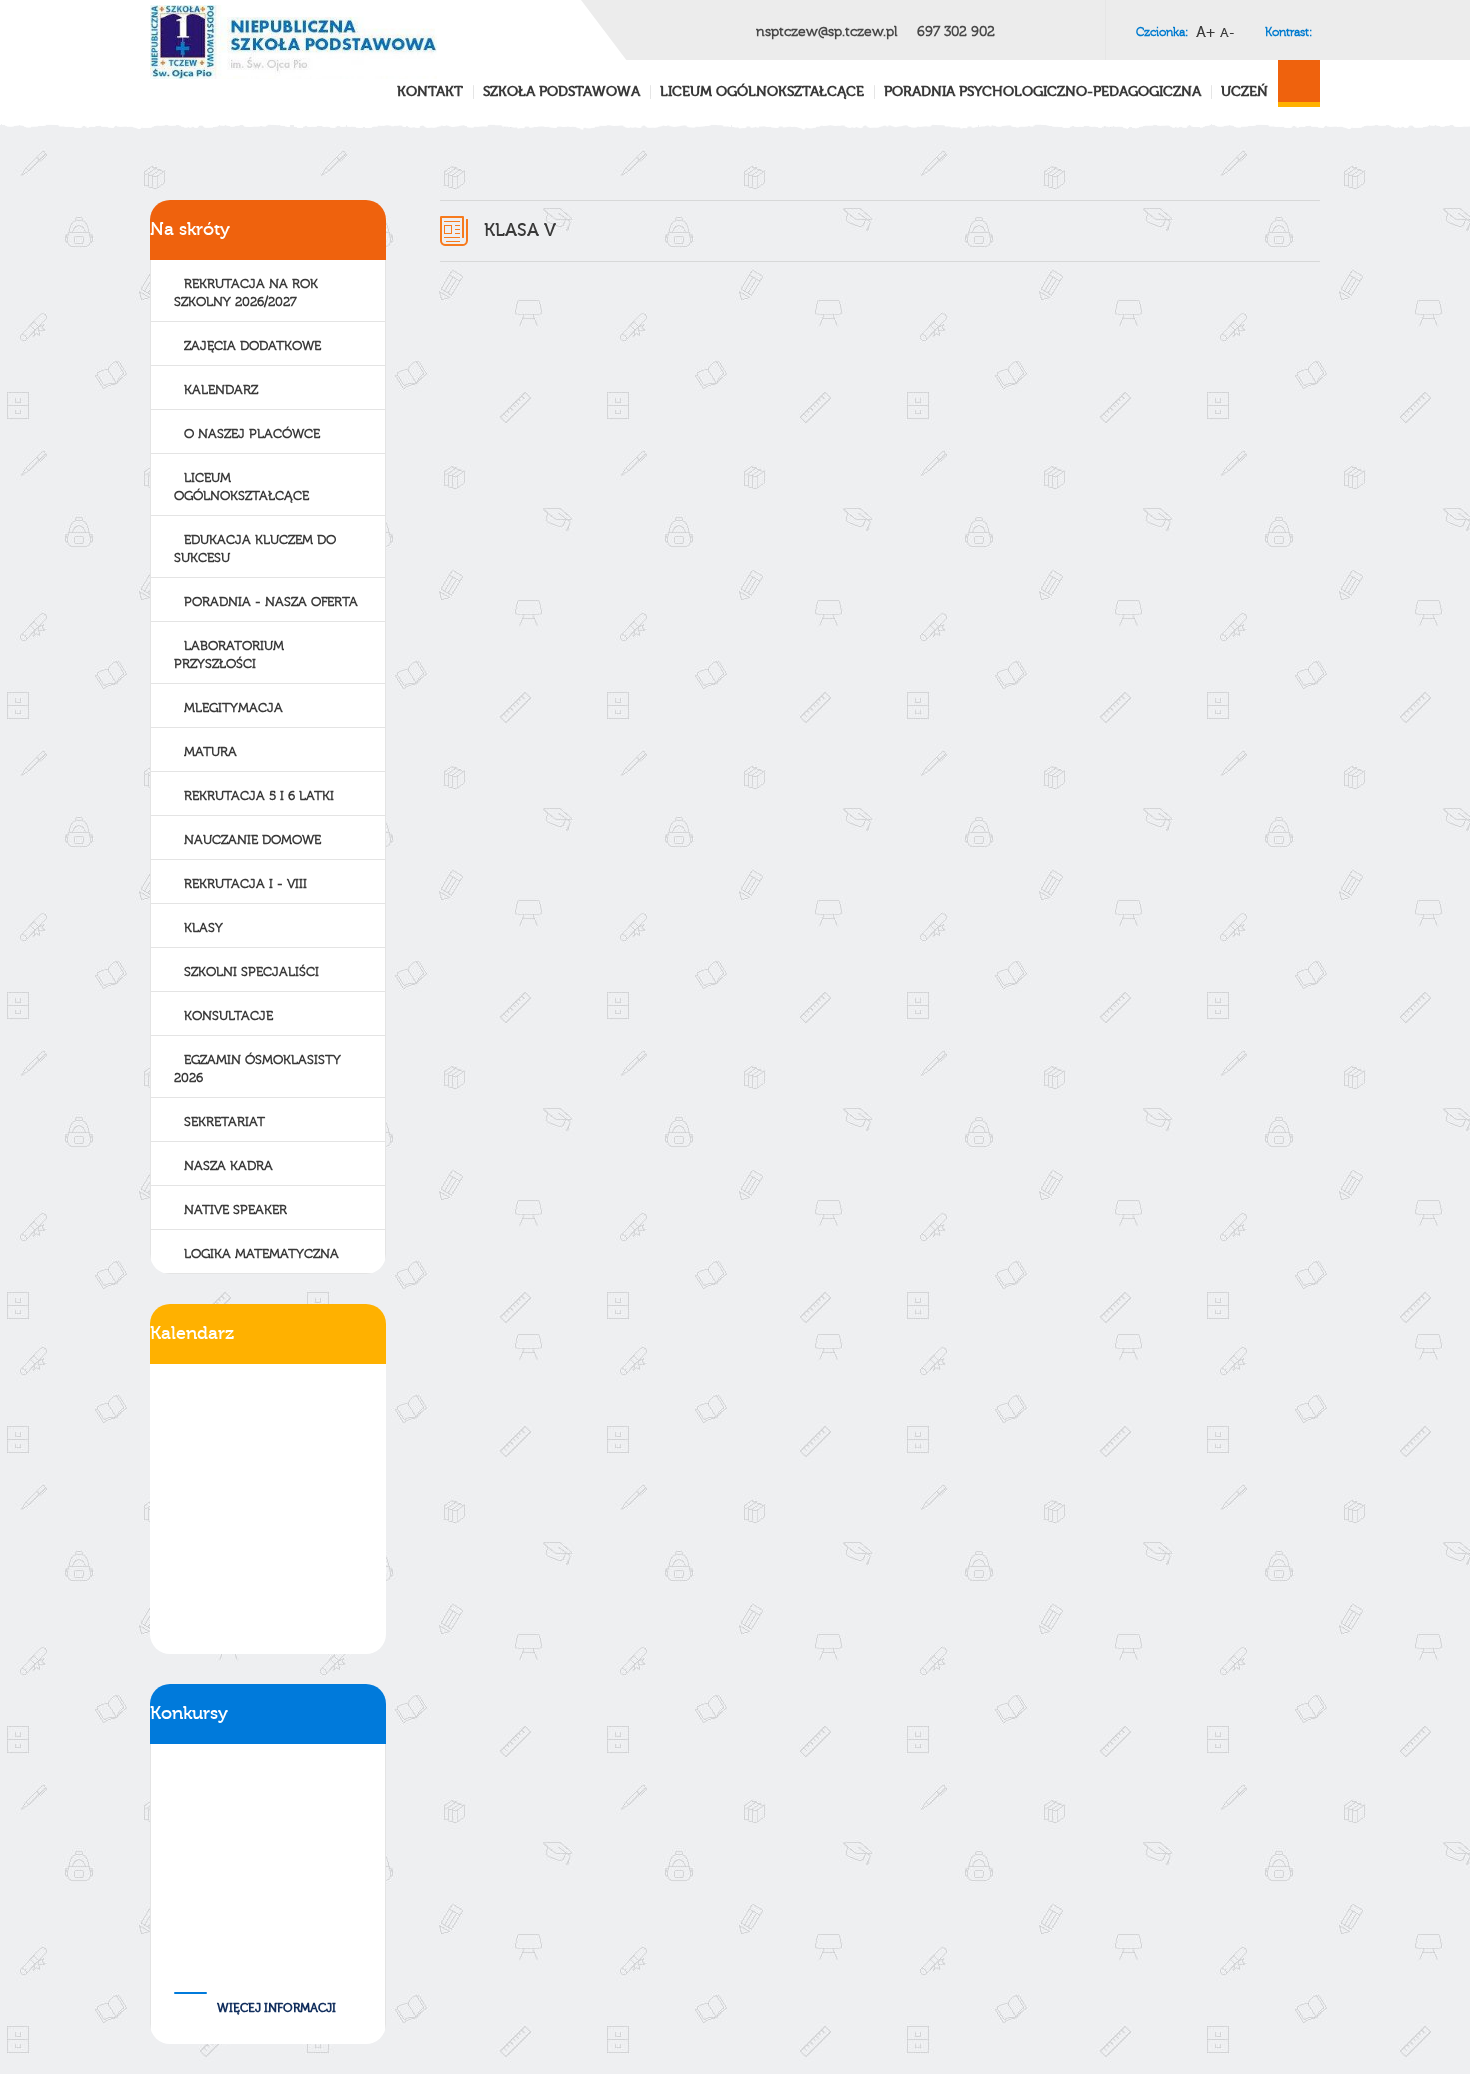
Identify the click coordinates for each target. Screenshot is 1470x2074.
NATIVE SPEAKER (235, 1210)
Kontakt (430, 92)
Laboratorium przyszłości (229, 655)
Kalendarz (221, 390)
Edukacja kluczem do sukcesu (255, 549)
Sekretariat (224, 1122)
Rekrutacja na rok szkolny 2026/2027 (246, 293)
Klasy (203, 928)
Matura (210, 752)
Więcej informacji (276, 2008)
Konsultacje (228, 1016)
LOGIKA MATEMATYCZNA (261, 1254)
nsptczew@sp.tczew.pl (826, 32)
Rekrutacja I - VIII (245, 884)
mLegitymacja (233, 708)
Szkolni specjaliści (251, 972)
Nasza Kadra (228, 1166)
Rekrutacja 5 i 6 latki (259, 796)
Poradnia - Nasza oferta (271, 602)
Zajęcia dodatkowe (252, 346)
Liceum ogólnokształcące (241, 487)
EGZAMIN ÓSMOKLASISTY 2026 (257, 1069)
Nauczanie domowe (252, 840)
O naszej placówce (252, 434)
